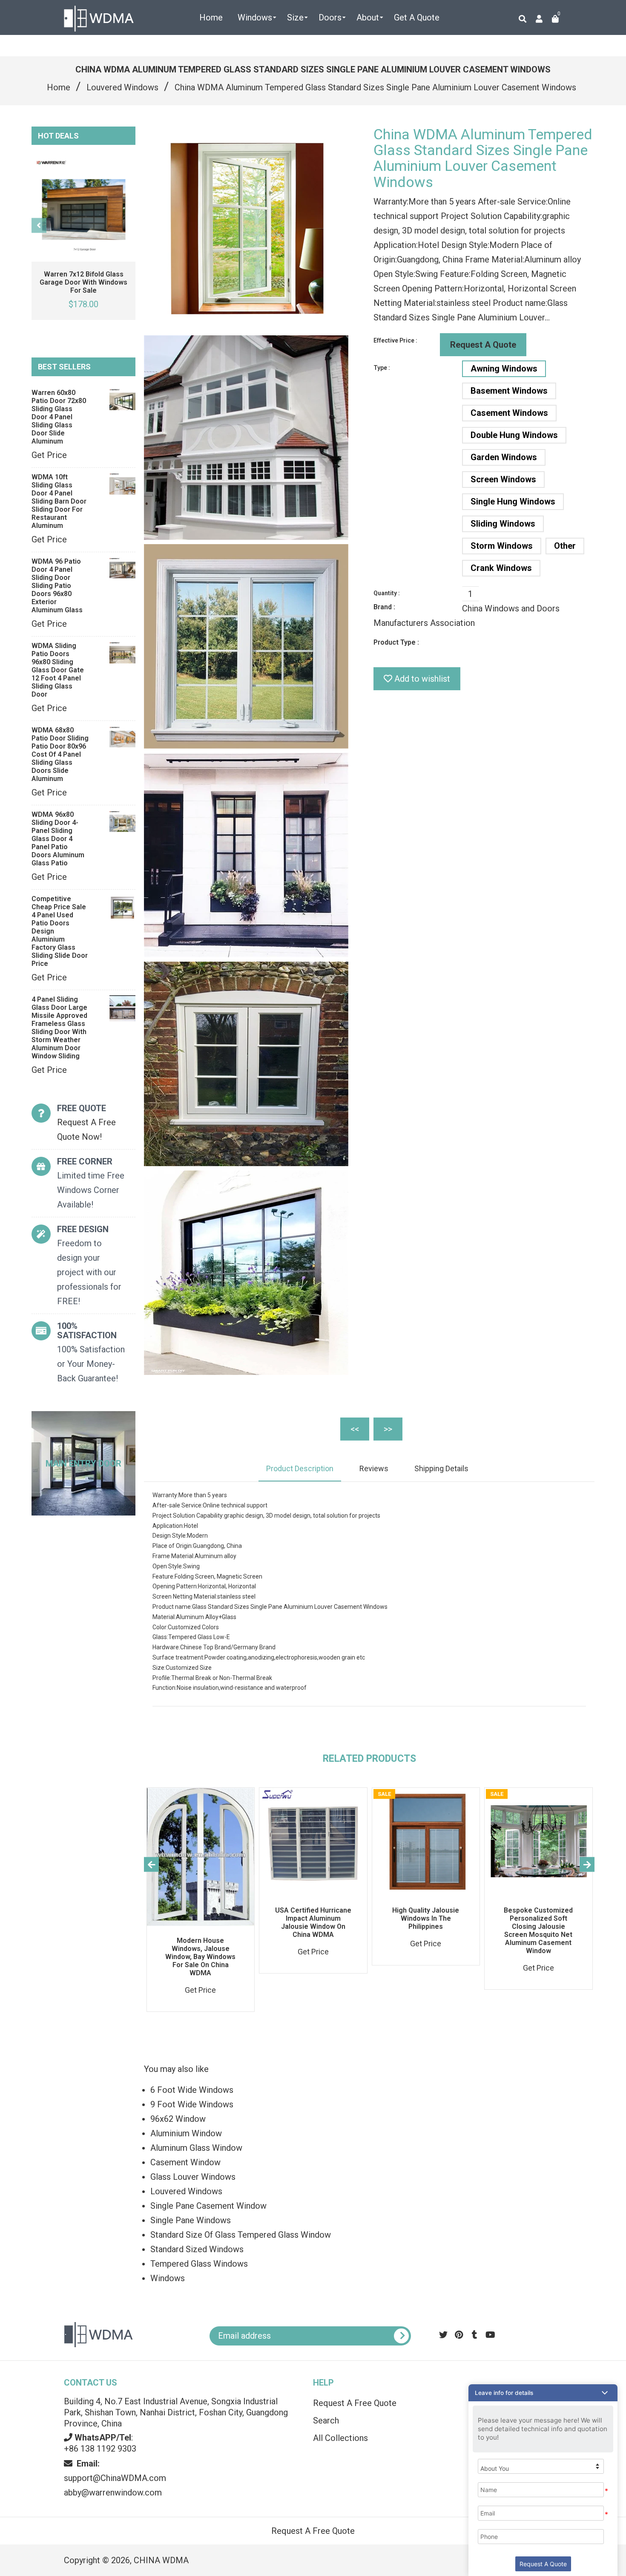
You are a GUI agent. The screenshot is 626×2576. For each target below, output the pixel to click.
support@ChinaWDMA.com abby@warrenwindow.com (115, 2478)
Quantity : (387, 593)
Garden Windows (504, 457)
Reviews (374, 1468)
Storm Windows (502, 546)
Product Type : (396, 642)
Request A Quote (483, 345)
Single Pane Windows (191, 2220)
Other (565, 546)
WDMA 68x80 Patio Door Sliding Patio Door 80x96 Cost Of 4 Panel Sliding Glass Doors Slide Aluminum (60, 754)
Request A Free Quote (355, 2403)
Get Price (49, 455)
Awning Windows (504, 369)
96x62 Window (178, 2119)
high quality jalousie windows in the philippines (426, 1918)
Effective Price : (395, 340)
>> (388, 1429)
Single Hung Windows (513, 501)
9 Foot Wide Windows (192, 2104)
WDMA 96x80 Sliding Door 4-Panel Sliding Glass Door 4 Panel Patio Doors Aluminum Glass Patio (58, 839)
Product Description (300, 1468)
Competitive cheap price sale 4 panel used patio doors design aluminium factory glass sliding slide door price (60, 931)
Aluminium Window (186, 2133)
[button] (543, 2393)
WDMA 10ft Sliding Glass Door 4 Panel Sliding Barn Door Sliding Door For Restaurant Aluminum (59, 501)
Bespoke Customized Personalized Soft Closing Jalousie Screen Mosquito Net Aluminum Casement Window (538, 1931)
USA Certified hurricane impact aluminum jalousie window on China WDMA (313, 1922)
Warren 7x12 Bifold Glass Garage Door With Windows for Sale (83, 282)
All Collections (340, 2438)
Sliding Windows (503, 524)
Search (326, 2420)
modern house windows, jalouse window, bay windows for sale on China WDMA (200, 1957)
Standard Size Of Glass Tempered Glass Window (241, 2235)
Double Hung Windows (514, 435)
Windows (168, 2278)
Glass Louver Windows (193, 2177)
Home (59, 87)
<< (355, 1429)
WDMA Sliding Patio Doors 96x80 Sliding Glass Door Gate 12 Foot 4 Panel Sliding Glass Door (58, 670)
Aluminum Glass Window (196, 2148)
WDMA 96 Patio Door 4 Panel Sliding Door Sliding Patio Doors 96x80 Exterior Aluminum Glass (57, 586)
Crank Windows (501, 568)
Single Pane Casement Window (208, 2206)
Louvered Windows (122, 87)
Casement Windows (509, 413)
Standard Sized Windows (197, 2249)
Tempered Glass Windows (199, 2264)
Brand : (384, 607)
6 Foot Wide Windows (192, 2090)
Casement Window (185, 2162)
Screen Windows (503, 479)
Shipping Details (441, 1468)
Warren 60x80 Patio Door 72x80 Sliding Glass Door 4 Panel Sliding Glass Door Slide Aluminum (59, 417)
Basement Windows (509, 391)
